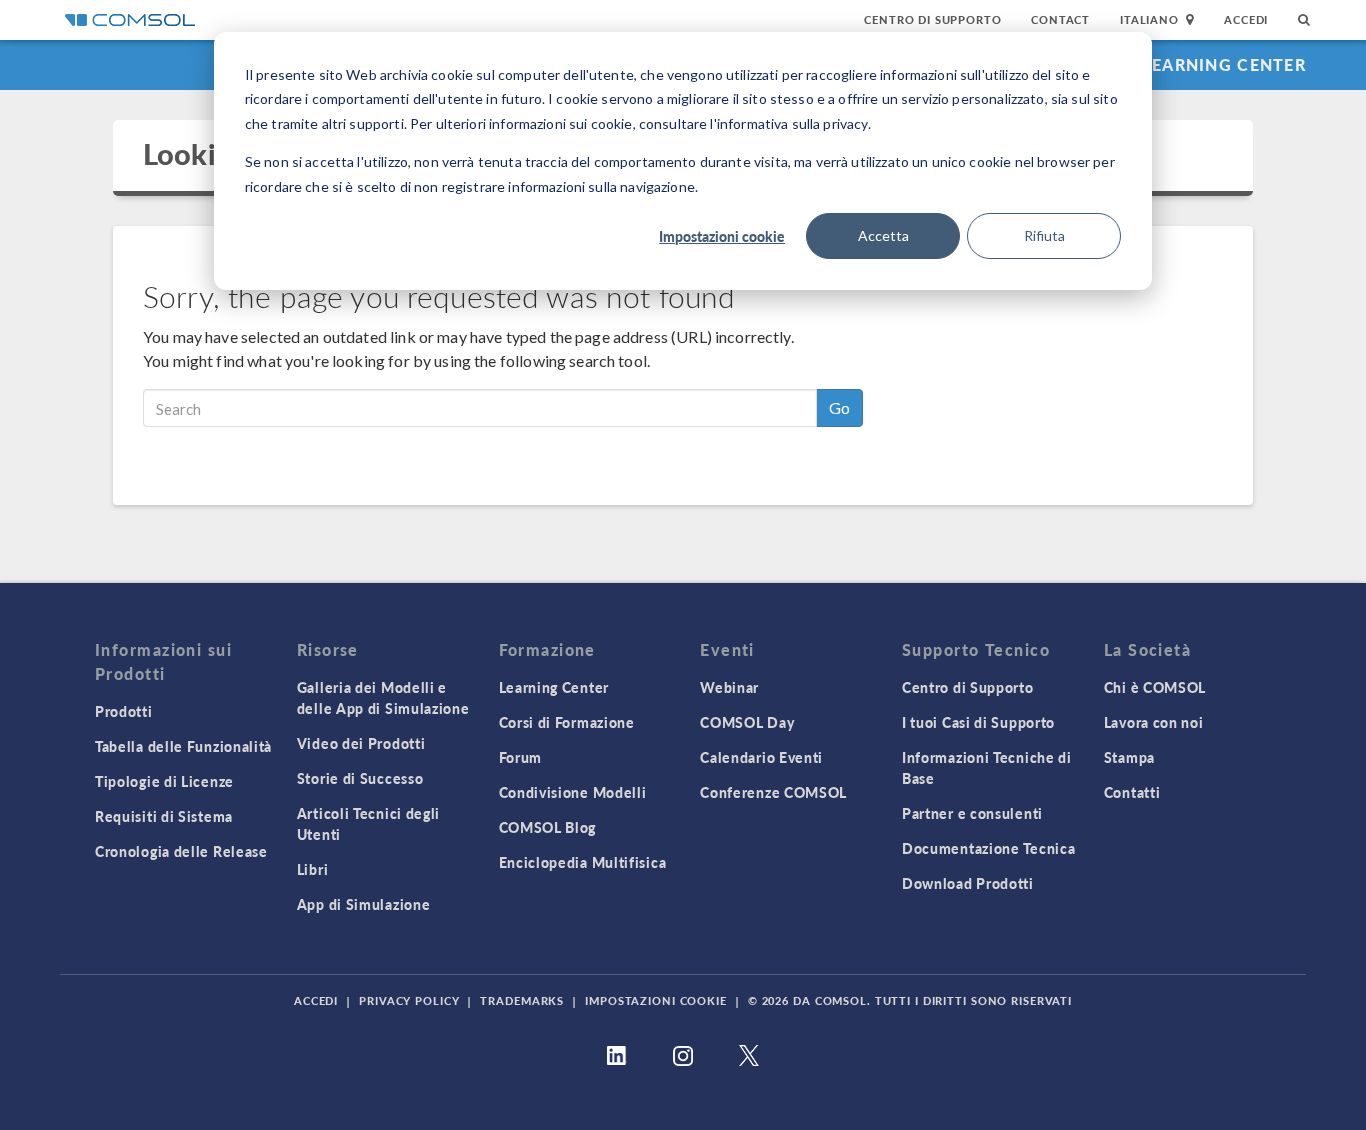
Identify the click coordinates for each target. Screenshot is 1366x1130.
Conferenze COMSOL (773, 792)
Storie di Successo (360, 778)
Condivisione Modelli (573, 792)
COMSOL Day (747, 722)
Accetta (883, 235)
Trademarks (522, 1000)
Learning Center (1224, 64)
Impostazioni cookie (722, 236)
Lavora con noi (1154, 722)
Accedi (1246, 19)
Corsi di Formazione (567, 722)
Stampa (1129, 757)
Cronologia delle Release (181, 851)
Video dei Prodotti (361, 743)
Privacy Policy (409, 1000)
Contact (1060, 19)
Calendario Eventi (761, 757)
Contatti (1132, 792)
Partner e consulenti (972, 813)
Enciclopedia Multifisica (583, 862)
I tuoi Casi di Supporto (978, 722)
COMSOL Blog (548, 827)
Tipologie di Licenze (164, 781)
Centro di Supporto (932, 19)
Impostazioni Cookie (656, 1000)
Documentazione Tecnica (988, 848)
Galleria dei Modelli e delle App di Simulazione (383, 697)
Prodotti (124, 711)
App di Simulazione (364, 904)
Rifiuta (1044, 235)
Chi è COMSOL (1155, 687)
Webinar (729, 687)
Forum (521, 757)
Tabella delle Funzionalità (183, 746)
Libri (313, 869)
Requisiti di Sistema (164, 816)
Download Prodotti (968, 883)
